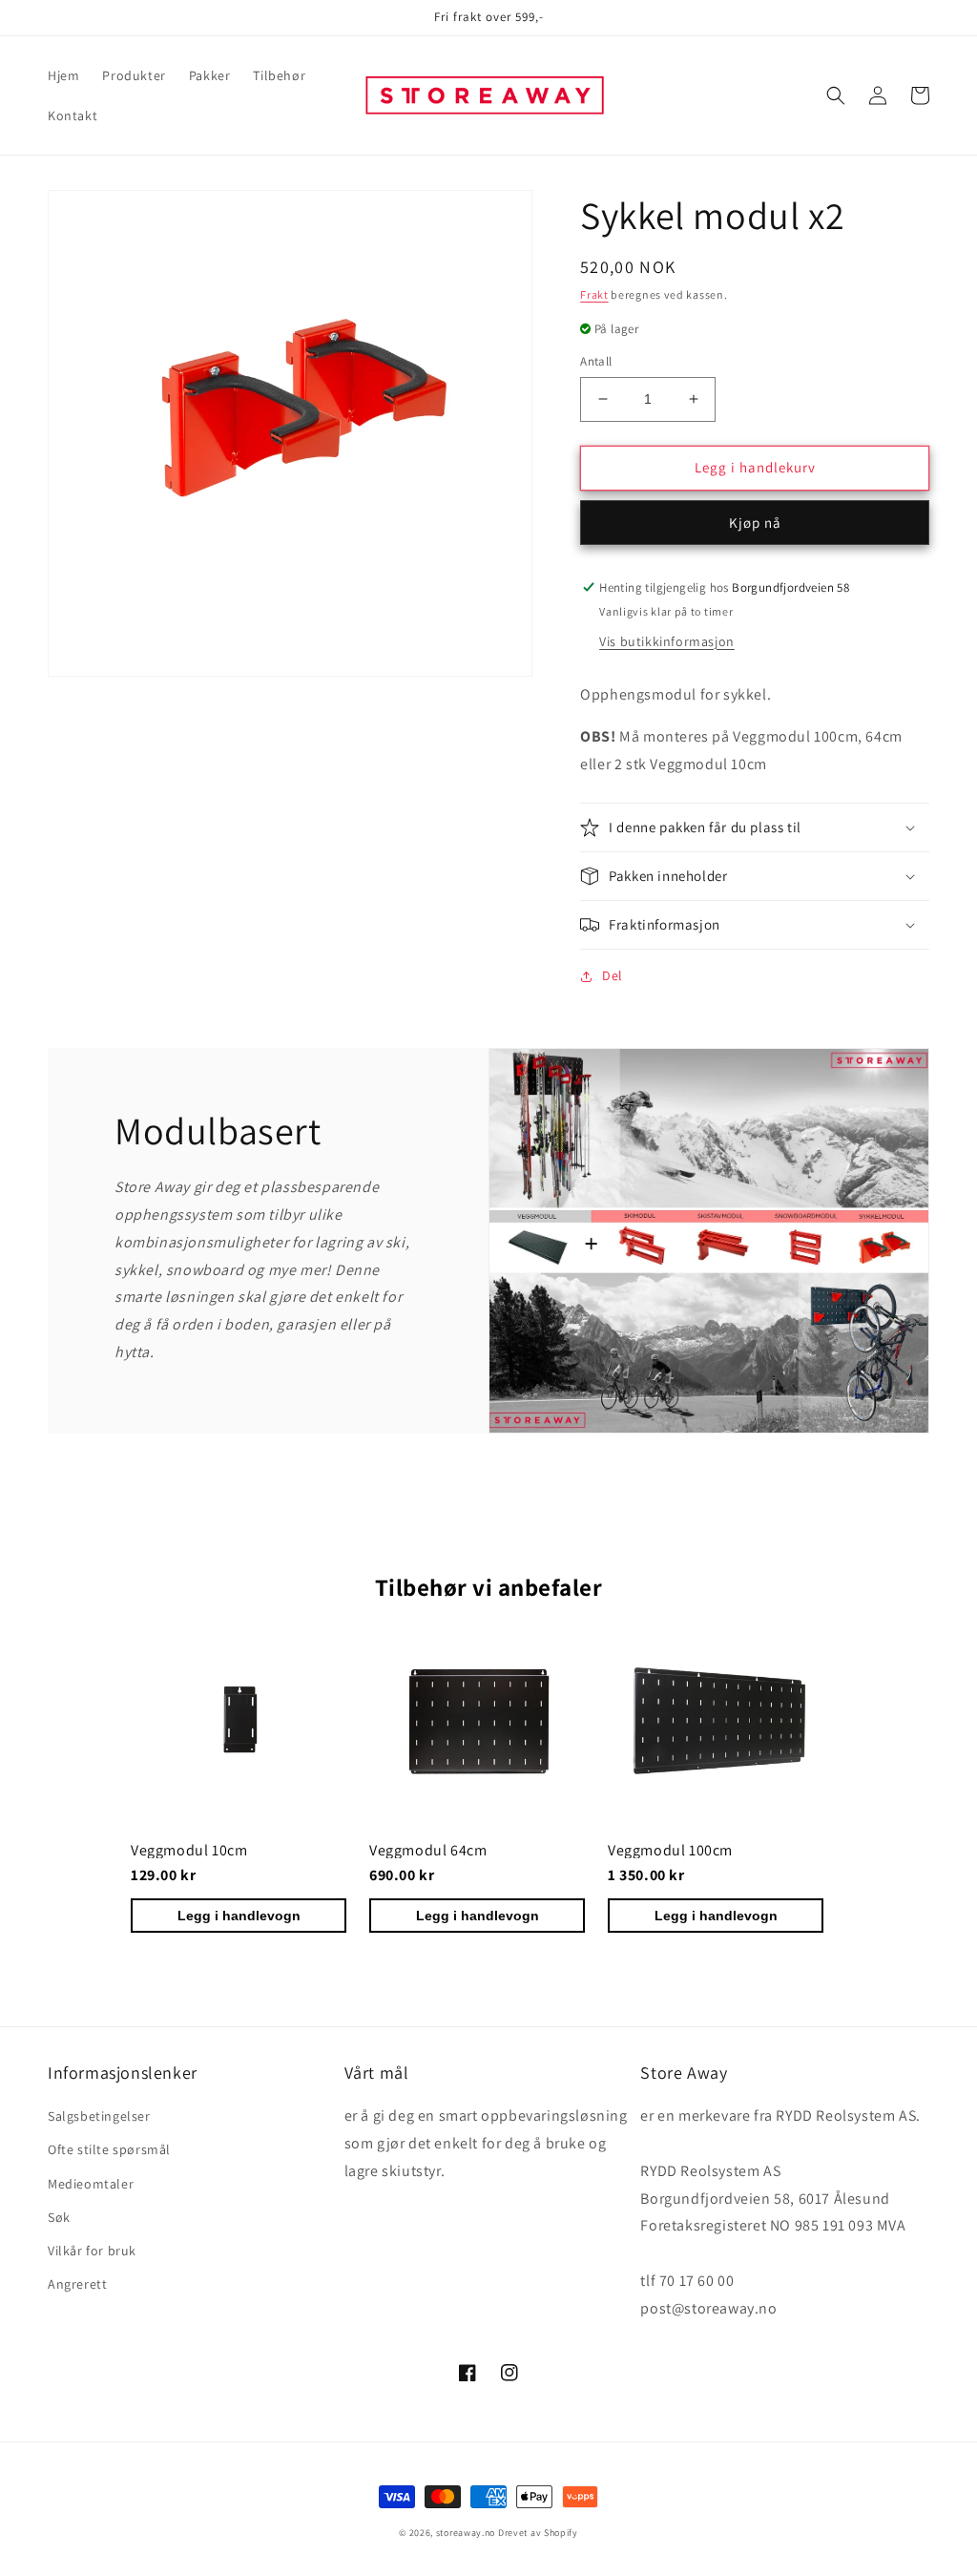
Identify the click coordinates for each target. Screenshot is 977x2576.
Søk (59, 2217)
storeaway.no (466, 2533)
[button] (836, 95)
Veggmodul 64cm (428, 1850)
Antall (596, 361)
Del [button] (613, 975)
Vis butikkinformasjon (667, 641)
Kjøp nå (755, 523)
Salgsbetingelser (99, 2116)
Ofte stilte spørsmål (109, 2149)
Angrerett (77, 2284)
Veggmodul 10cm (189, 1850)
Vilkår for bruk (92, 2251)
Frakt (594, 294)
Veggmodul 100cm (670, 1850)
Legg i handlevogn (239, 1916)
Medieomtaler (91, 2184)
